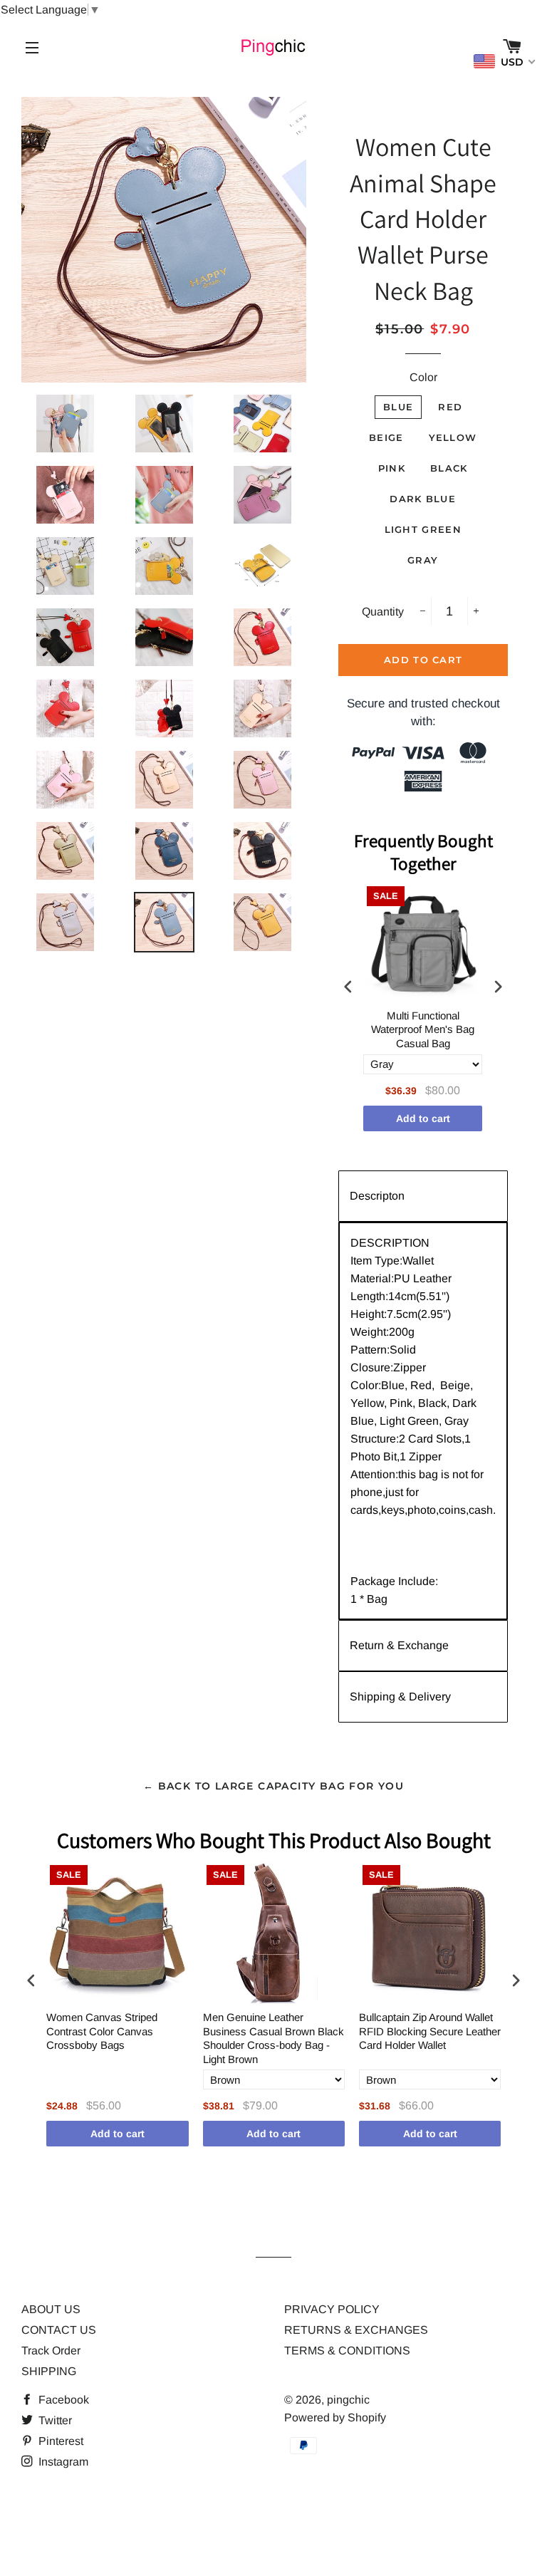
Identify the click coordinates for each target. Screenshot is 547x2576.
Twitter (54, 2420)
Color (423, 377)
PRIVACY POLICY (332, 2309)
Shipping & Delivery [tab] (400, 1697)
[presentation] (348, 987)
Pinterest (59, 2441)
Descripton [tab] (377, 1196)
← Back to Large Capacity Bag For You (273, 1786)
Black (449, 468)
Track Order (51, 2351)
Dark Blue (423, 499)
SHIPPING (49, 2371)
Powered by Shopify (335, 2417)
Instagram (62, 2462)
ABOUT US (51, 2309)
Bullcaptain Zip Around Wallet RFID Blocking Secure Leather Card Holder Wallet (430, 2031)
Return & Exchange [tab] (399, 1645)
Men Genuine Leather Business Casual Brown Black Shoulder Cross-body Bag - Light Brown (273, 2038)
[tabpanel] (423, 1421)
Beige (386, 437)
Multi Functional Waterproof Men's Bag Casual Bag (423, 1029)
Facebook (62, 2400)
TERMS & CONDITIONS (347, 2351)
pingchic (348, 2400)
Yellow (453, 437)
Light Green (423, 529)
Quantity (383, 612)
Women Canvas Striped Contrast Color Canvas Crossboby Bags (102, 2031)
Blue (398, 407)
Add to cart (423, 1118)
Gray (423, 560)
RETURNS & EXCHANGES (356, 2330)
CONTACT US (59, 2330)
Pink (392, 468)
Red (450, 407)
